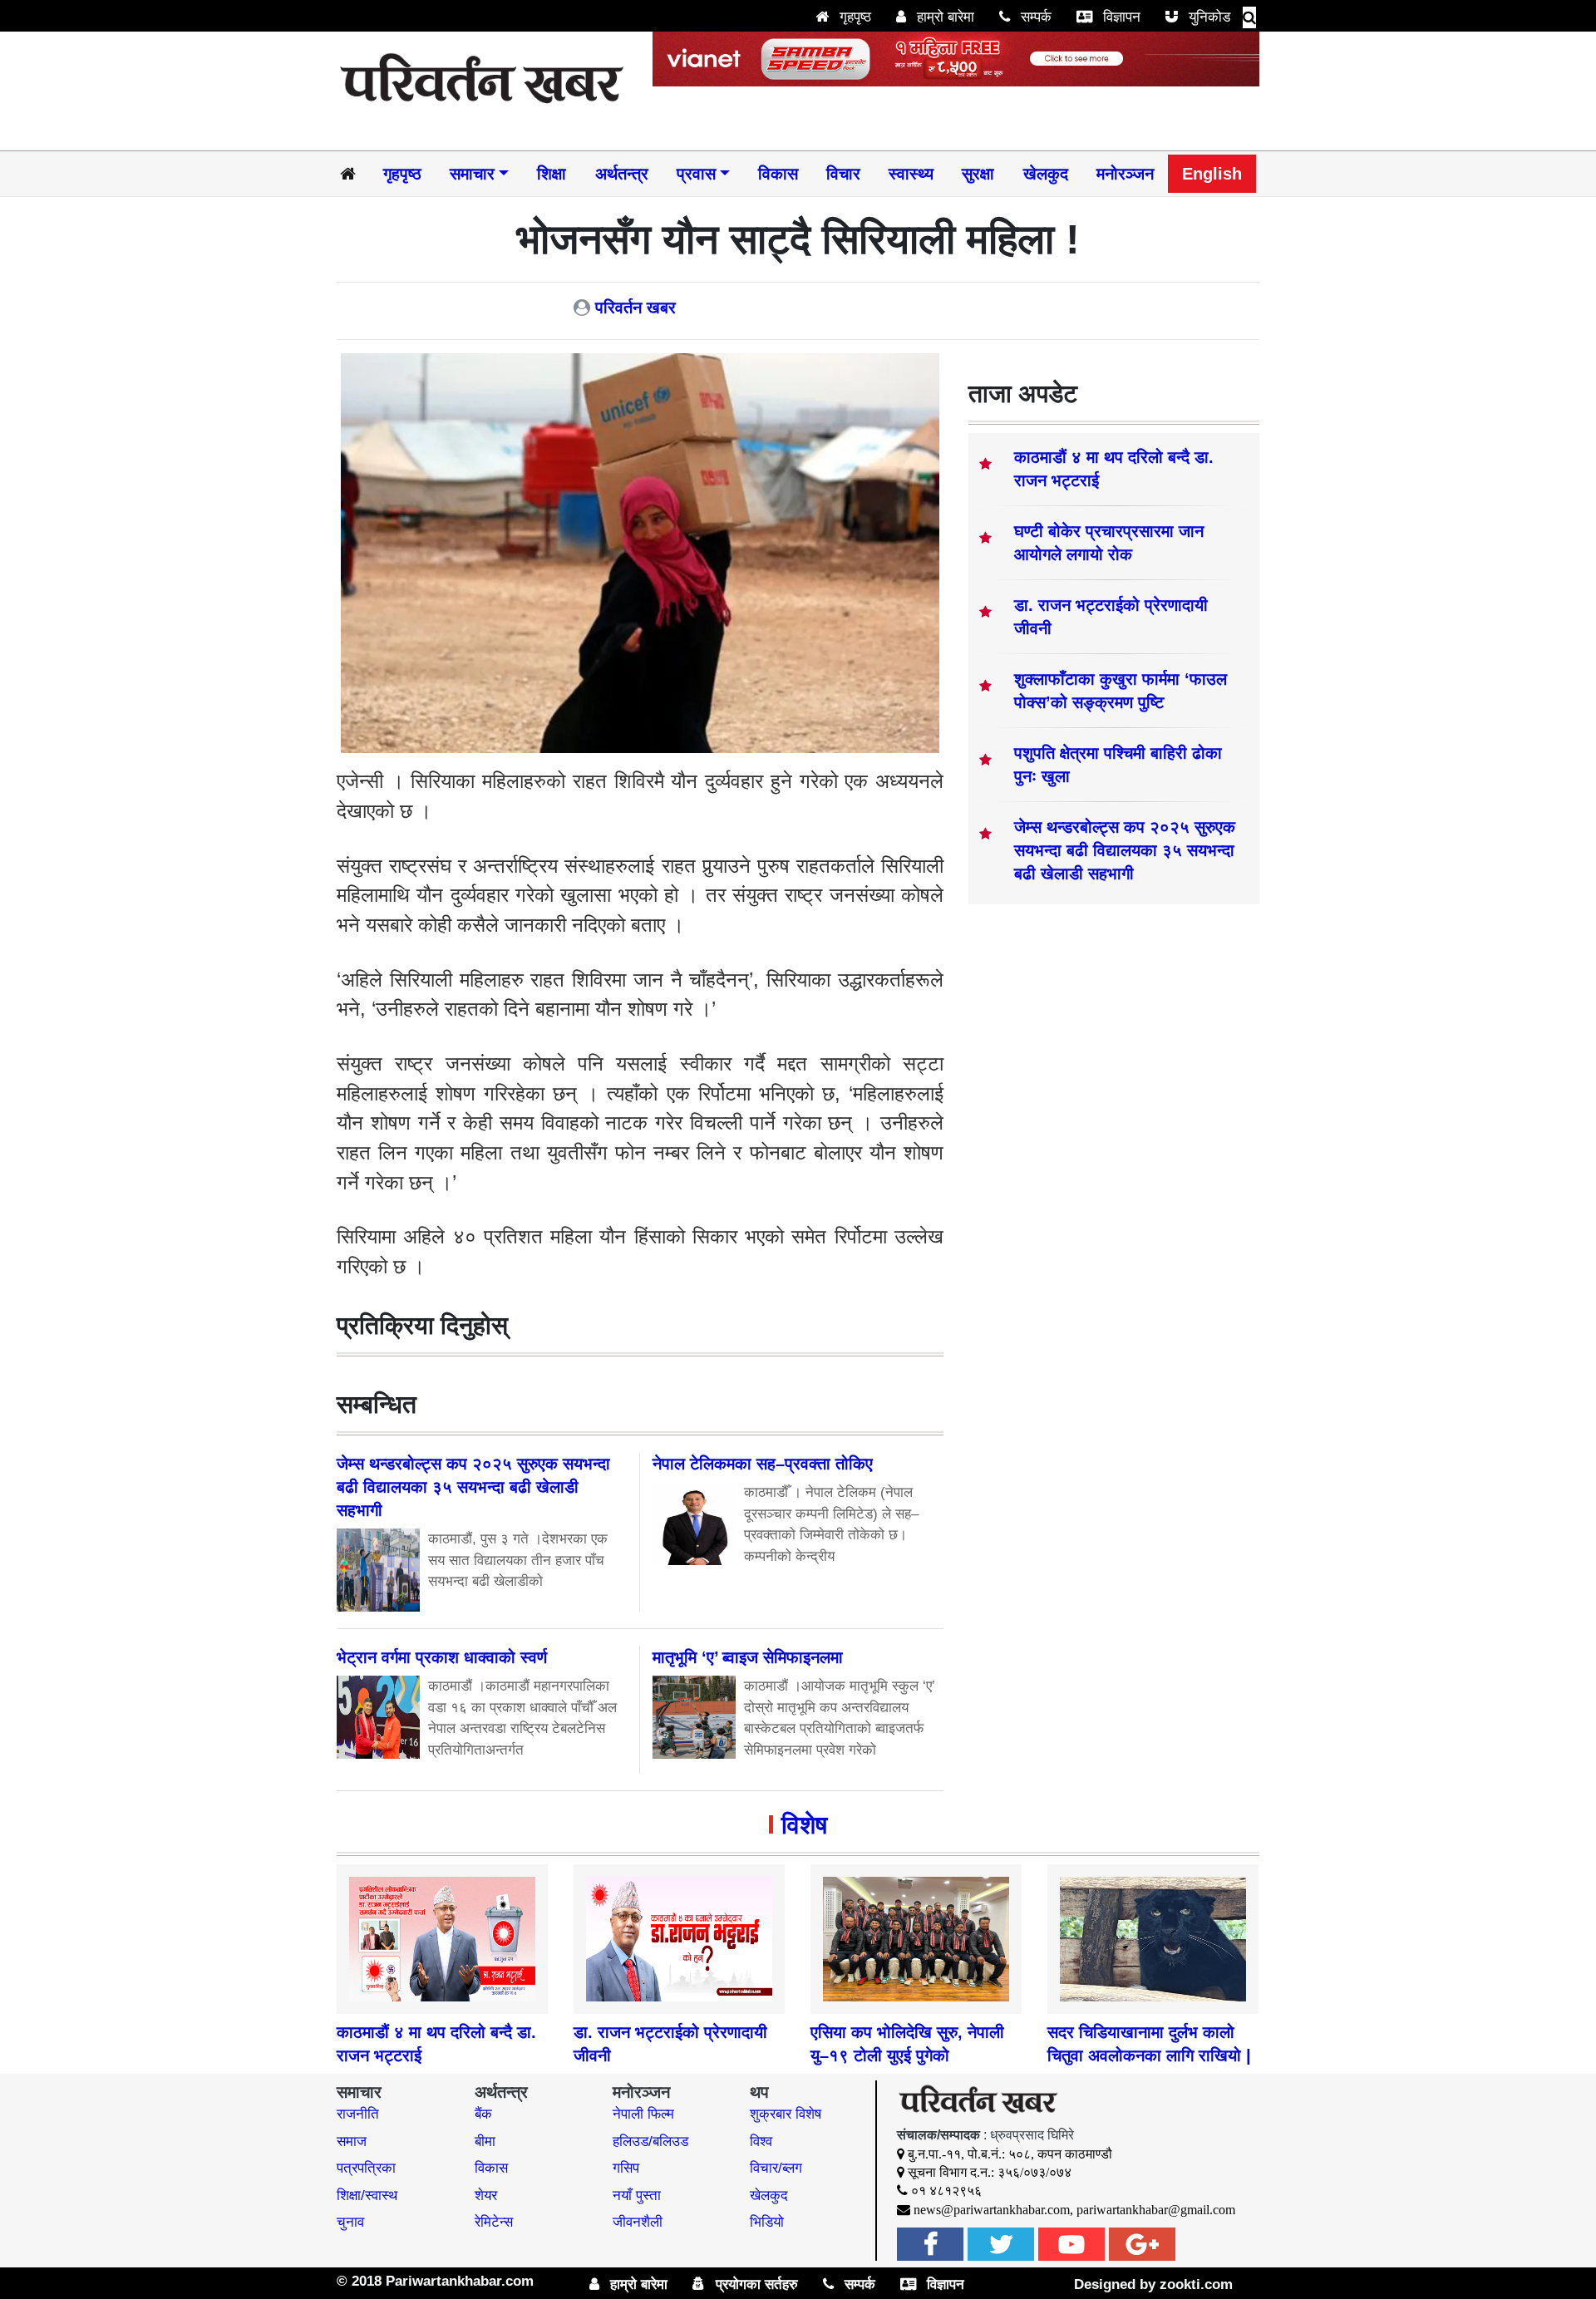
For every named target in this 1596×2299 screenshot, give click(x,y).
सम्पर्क (1034, 17)
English (1212, 174)
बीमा (485, 2141)
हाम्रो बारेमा (943, 17)
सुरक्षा (978, 174)
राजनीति (358, 2114)
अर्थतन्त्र (622, 174)
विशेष (804, 1825)
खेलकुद (1046, 174)
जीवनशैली (638, 2222)
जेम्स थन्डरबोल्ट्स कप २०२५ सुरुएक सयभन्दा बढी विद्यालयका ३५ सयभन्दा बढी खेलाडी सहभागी (1125, 850)
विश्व (761, 2141)
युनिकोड (1207, 17)
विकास (778, 174)
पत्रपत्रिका (366, 2168)
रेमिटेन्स (494, 2222)
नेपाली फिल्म (643, 2114)
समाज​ (352, 2141)
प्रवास (696, 174)
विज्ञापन (1120, 17)
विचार (843, 174)
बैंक (483, 2114)
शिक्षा (552, 174)
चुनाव (350, 2222)
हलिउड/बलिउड (650, 2141)
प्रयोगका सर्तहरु (755, 2284)
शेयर (486, 2196)
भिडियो (767, 2222)
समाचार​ (472, 174)
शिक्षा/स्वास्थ (367, 2196)
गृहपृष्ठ (853, 17)
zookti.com (1196, 2284)
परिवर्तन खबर (635, 308)
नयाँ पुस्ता (637, 2196)
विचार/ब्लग (776, 2168)
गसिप (626, 2168)
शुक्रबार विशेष (786, 2114)
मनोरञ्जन (1125, 174)
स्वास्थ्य (911, 174)
